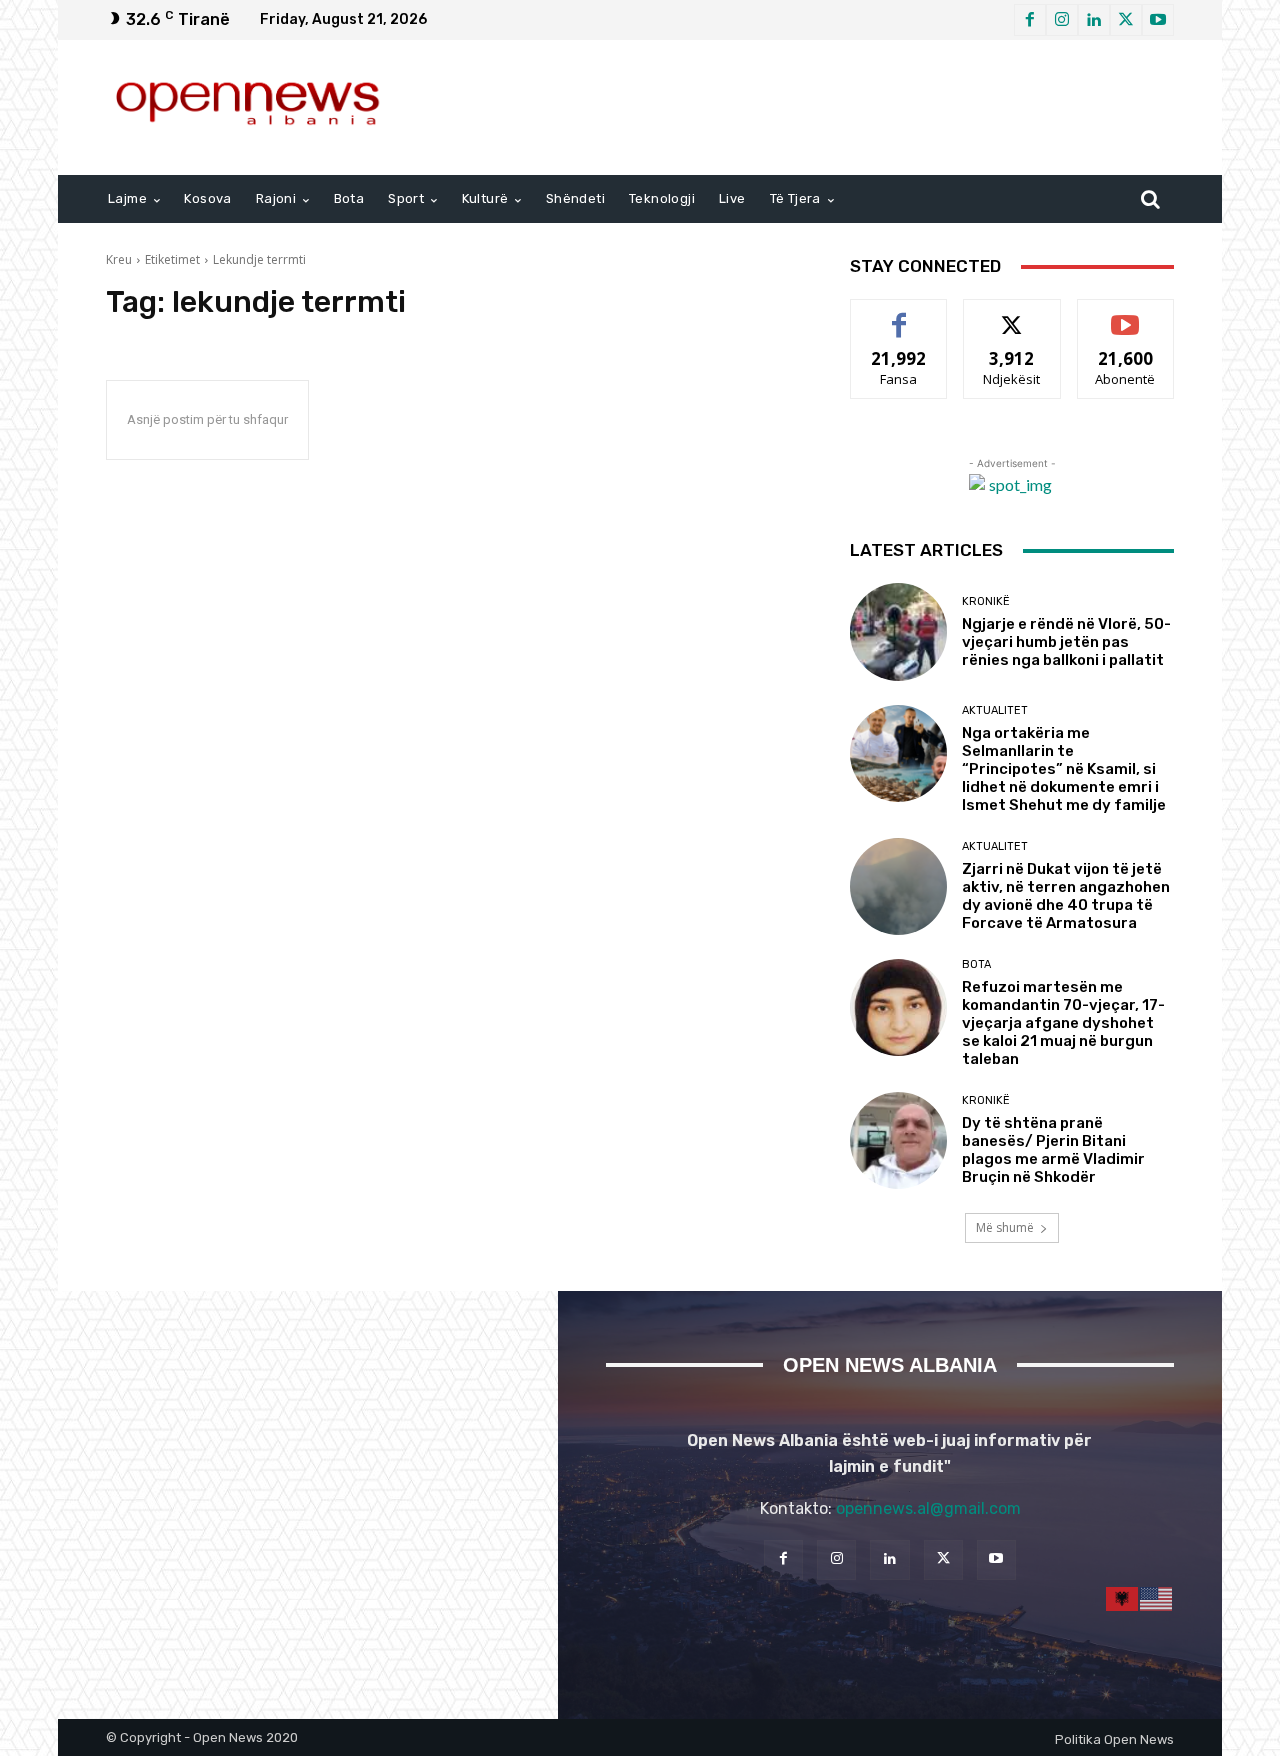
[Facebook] (1030, 20)
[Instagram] (1062, 20)
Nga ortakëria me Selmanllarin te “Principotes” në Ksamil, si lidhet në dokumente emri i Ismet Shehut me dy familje (1064, 769)
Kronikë (986, 601)
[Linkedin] (1094, 20)
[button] (1150, 199)
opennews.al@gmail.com (928, 1508)
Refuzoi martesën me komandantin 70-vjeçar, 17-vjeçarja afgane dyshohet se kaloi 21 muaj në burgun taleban (1063, 1023)
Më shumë (1005, 1227)
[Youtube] (1158, 20)
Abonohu (1126, 314)
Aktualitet (995, 710)
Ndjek (1012, 314)
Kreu (119, 259)
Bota (976, 964)
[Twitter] (1126, 20)
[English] (1157, 1598)
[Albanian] (1123, 1598)
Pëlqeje (899, 314)
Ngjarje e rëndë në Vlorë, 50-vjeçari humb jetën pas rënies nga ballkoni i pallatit (1066, 642)
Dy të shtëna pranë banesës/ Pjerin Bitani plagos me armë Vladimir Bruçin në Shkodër (1053, 1150)
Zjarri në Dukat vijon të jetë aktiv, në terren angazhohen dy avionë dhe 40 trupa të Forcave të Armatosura (1066, 896)
